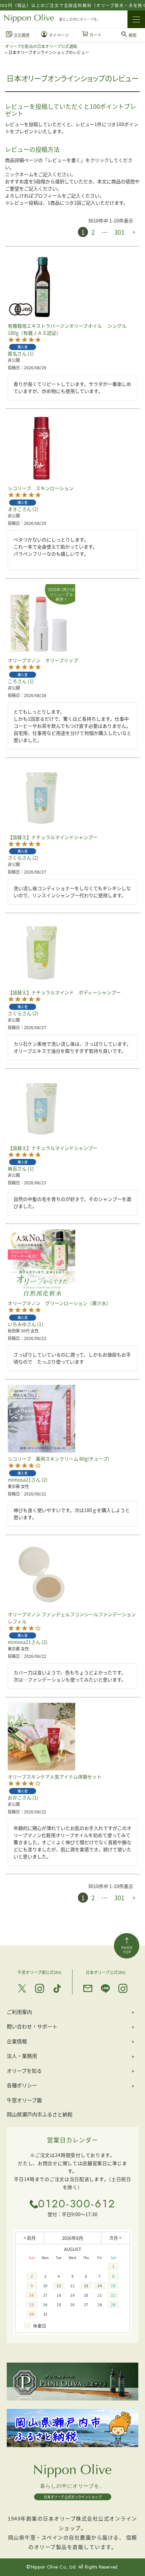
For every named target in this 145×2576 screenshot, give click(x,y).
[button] (134, 232)
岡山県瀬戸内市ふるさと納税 (40, 2114)
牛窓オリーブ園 (24, 2100)
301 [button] (119, 232)
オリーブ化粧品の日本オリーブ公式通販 (41, 46)
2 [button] (93, 232)
